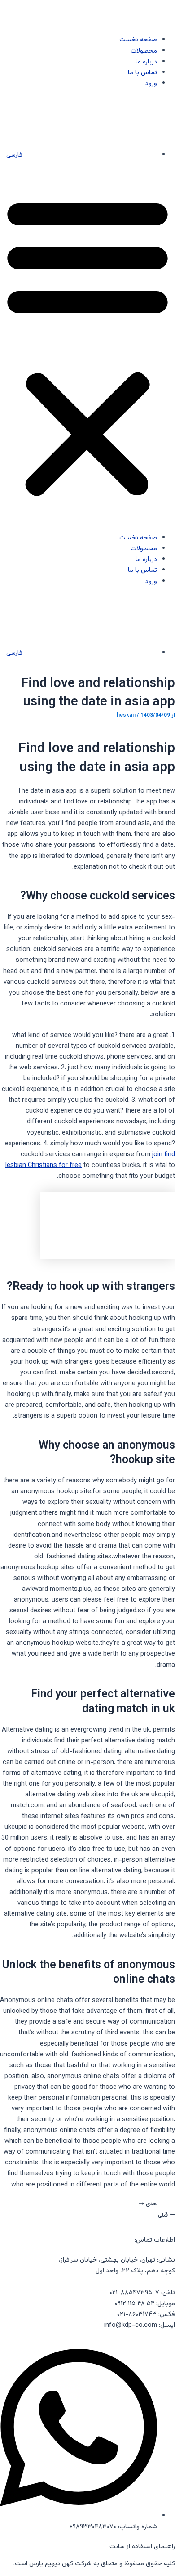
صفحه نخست (138, 40)
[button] (87, 346)
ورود (151, 83)
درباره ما (146, 62)
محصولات (144, 51)
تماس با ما (142, 73)
